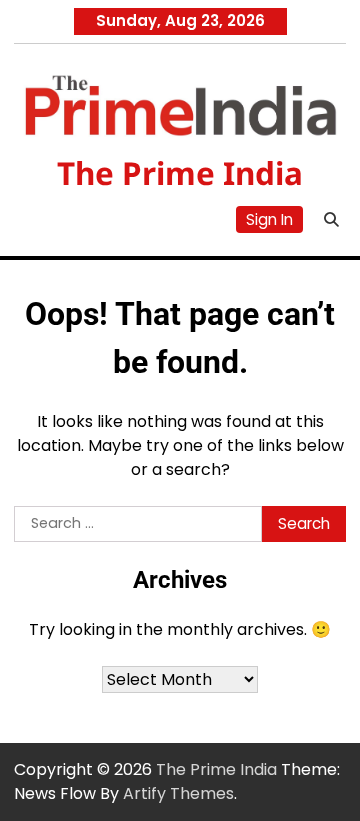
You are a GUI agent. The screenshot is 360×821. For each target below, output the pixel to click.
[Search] (331, 219)
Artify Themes (178, 793)
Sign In (269, 219)
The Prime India (180, 172)
